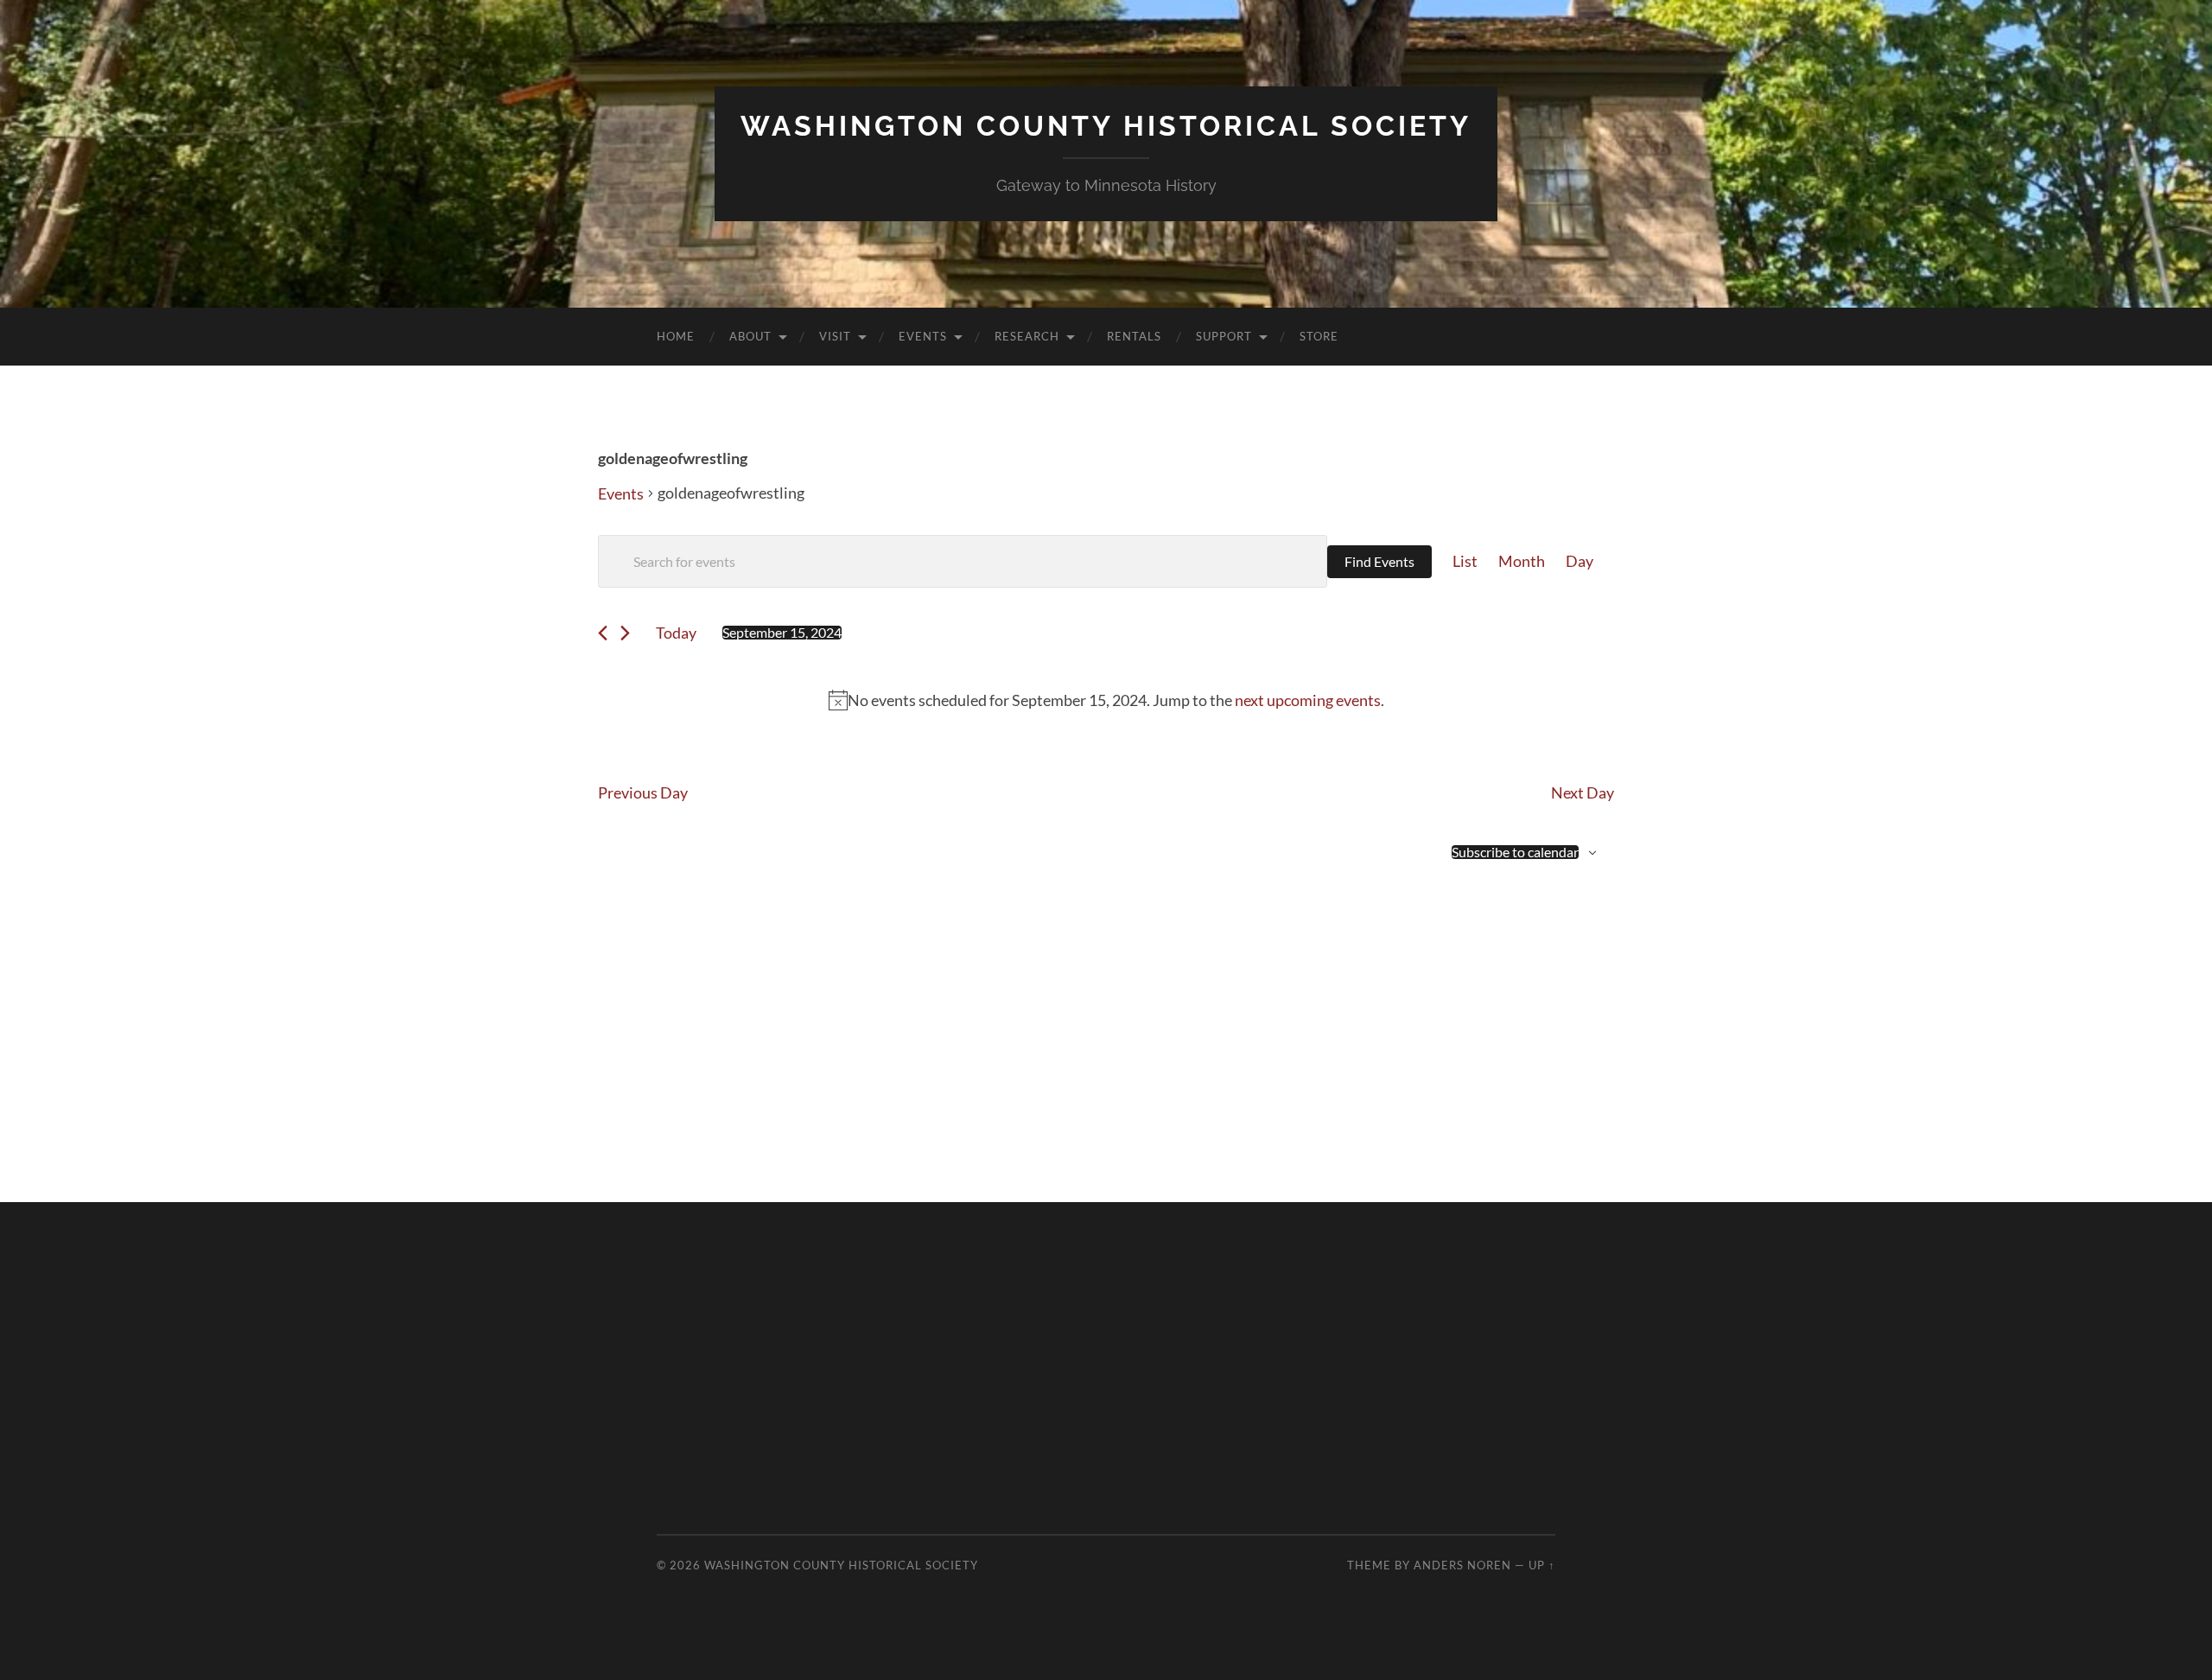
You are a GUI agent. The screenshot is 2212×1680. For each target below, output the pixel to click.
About (750, 336)
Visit (835, 336)
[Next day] (625, 633)
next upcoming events (1308, 700)
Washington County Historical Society (1106, 126)
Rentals (1134, 336)
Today (676, 633)
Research (1027, 336)
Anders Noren (1462, 1565)
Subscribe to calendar (1515, 852)
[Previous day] (603, 633)
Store (1319, 336)
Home (676, 336)
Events (923, 336)
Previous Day (643, 792)
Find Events (1379, 561)
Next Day (1583, 792)
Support (1224, 336)
